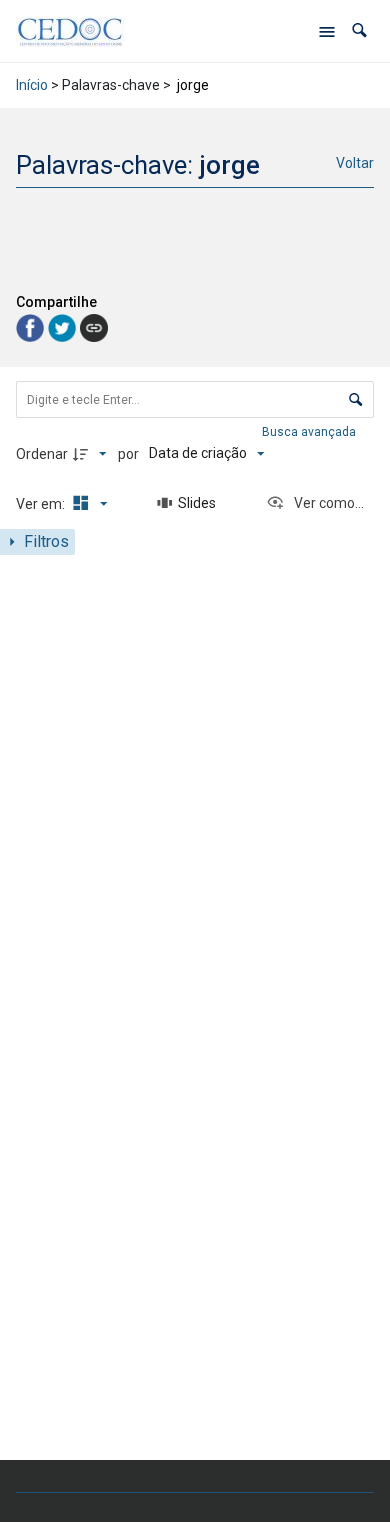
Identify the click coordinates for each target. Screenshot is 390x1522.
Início (32, 85)
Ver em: (42, 504)
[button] (359, 30)
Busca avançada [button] (310, 432)
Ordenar (42, 454)
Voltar (355, 163)
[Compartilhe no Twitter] (64, 327)
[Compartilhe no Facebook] (32, 327)
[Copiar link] (94, 328)
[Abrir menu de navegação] (327, 31)
